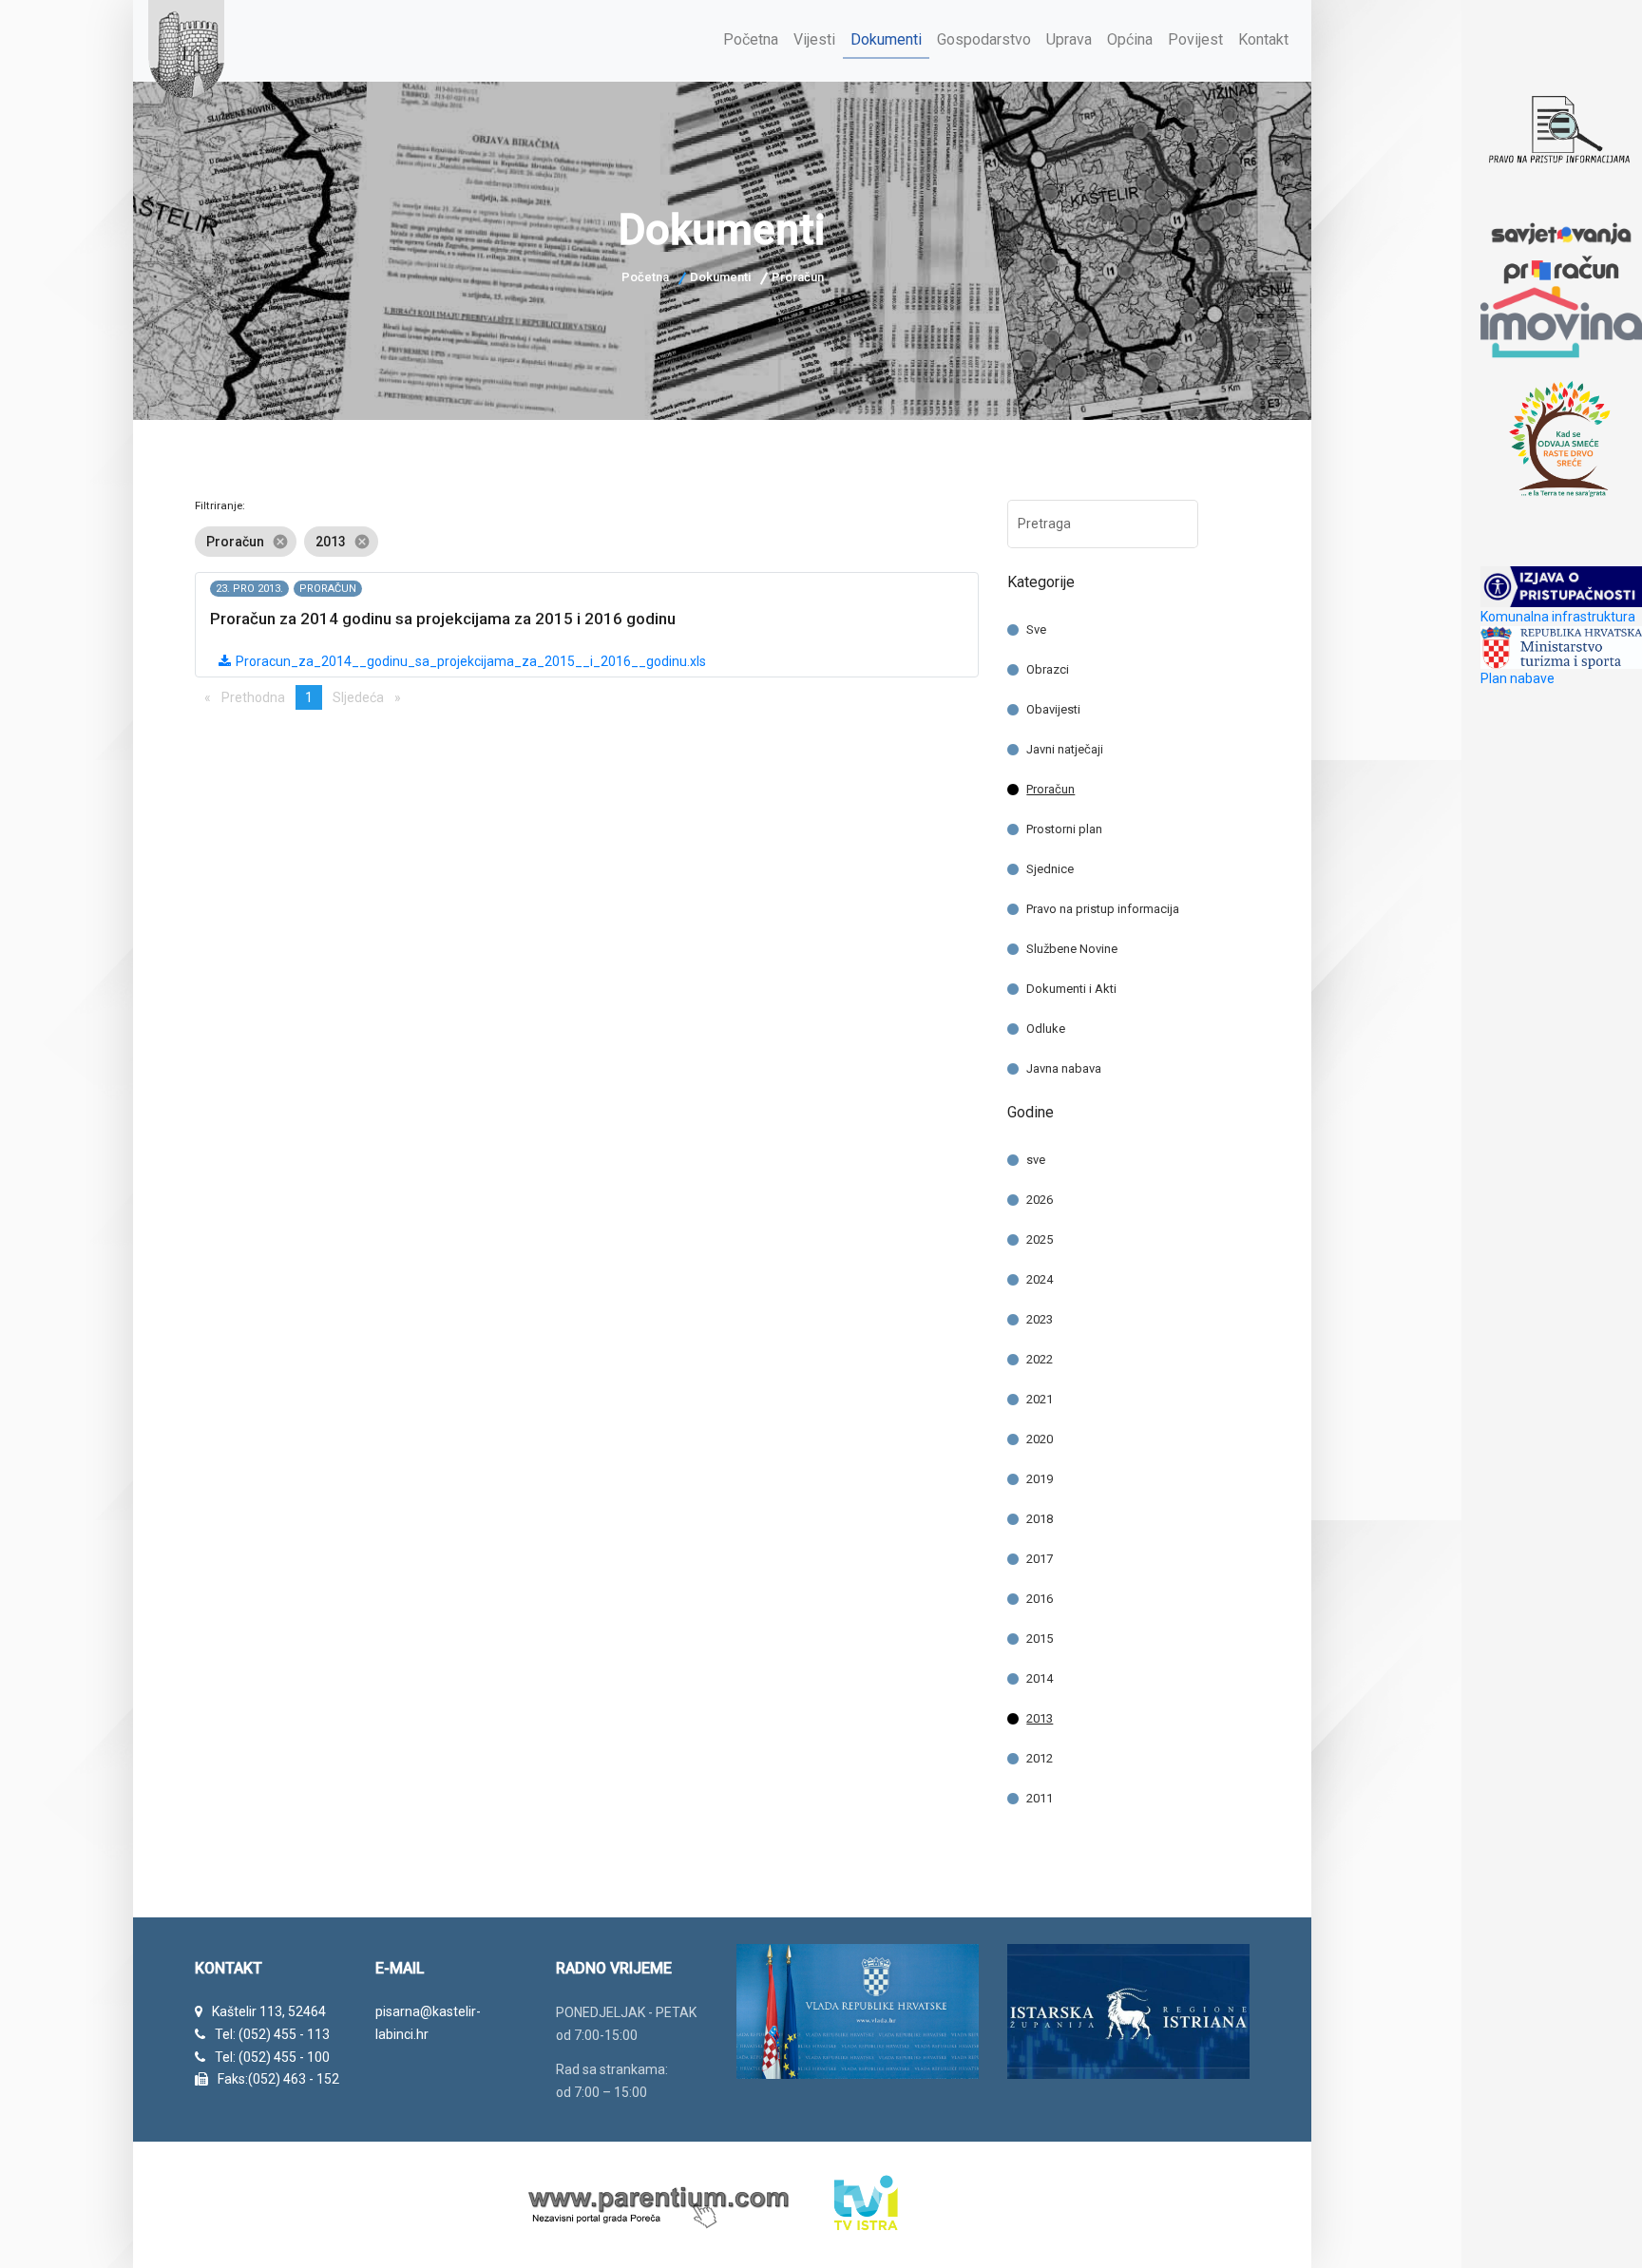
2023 (1040, 1319)
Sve (1036, 629)
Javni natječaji (1065, 749)
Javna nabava (1064, 1068)
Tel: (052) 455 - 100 (272, 2057)
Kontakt (1263, 39)
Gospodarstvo (984, 39)
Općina (1130, 39)
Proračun (1050, 789)
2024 (1040, 1279)
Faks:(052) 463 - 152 (278, 2079)
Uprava (1069, 39)
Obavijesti (1053, 709)
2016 (1040, 1599)
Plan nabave (1518, 678)
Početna (751, 39)
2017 (1040, 1559)
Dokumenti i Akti (1071, 989)
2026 (1040, 1200)
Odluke (1046, 1029)
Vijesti (814, 39)
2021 (1040, 1399)
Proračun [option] (248, 542)
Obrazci (1048, 669)
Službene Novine (1072, 949)
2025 (1040, 1239)
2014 (1040, 1678)
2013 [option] (343, 542)
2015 (1040, 1639)
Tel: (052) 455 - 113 (272, 2034)
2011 (1040, 1798)
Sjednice (1050, 869)
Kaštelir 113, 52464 (269, 2011)
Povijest (1195, 39)
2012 (1040, 1758)
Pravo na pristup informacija (1103, 909)
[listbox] (587, 542)
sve (1036, 1160)
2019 (1040, 1479)
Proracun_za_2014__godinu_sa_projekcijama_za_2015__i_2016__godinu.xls (469, 661)
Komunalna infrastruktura (1558, 617)
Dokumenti (886, 39)
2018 (1040, 1519)
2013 (1040, 1718)
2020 (1040, 1439)
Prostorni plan (1064, 829)
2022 (1040, 1359)
